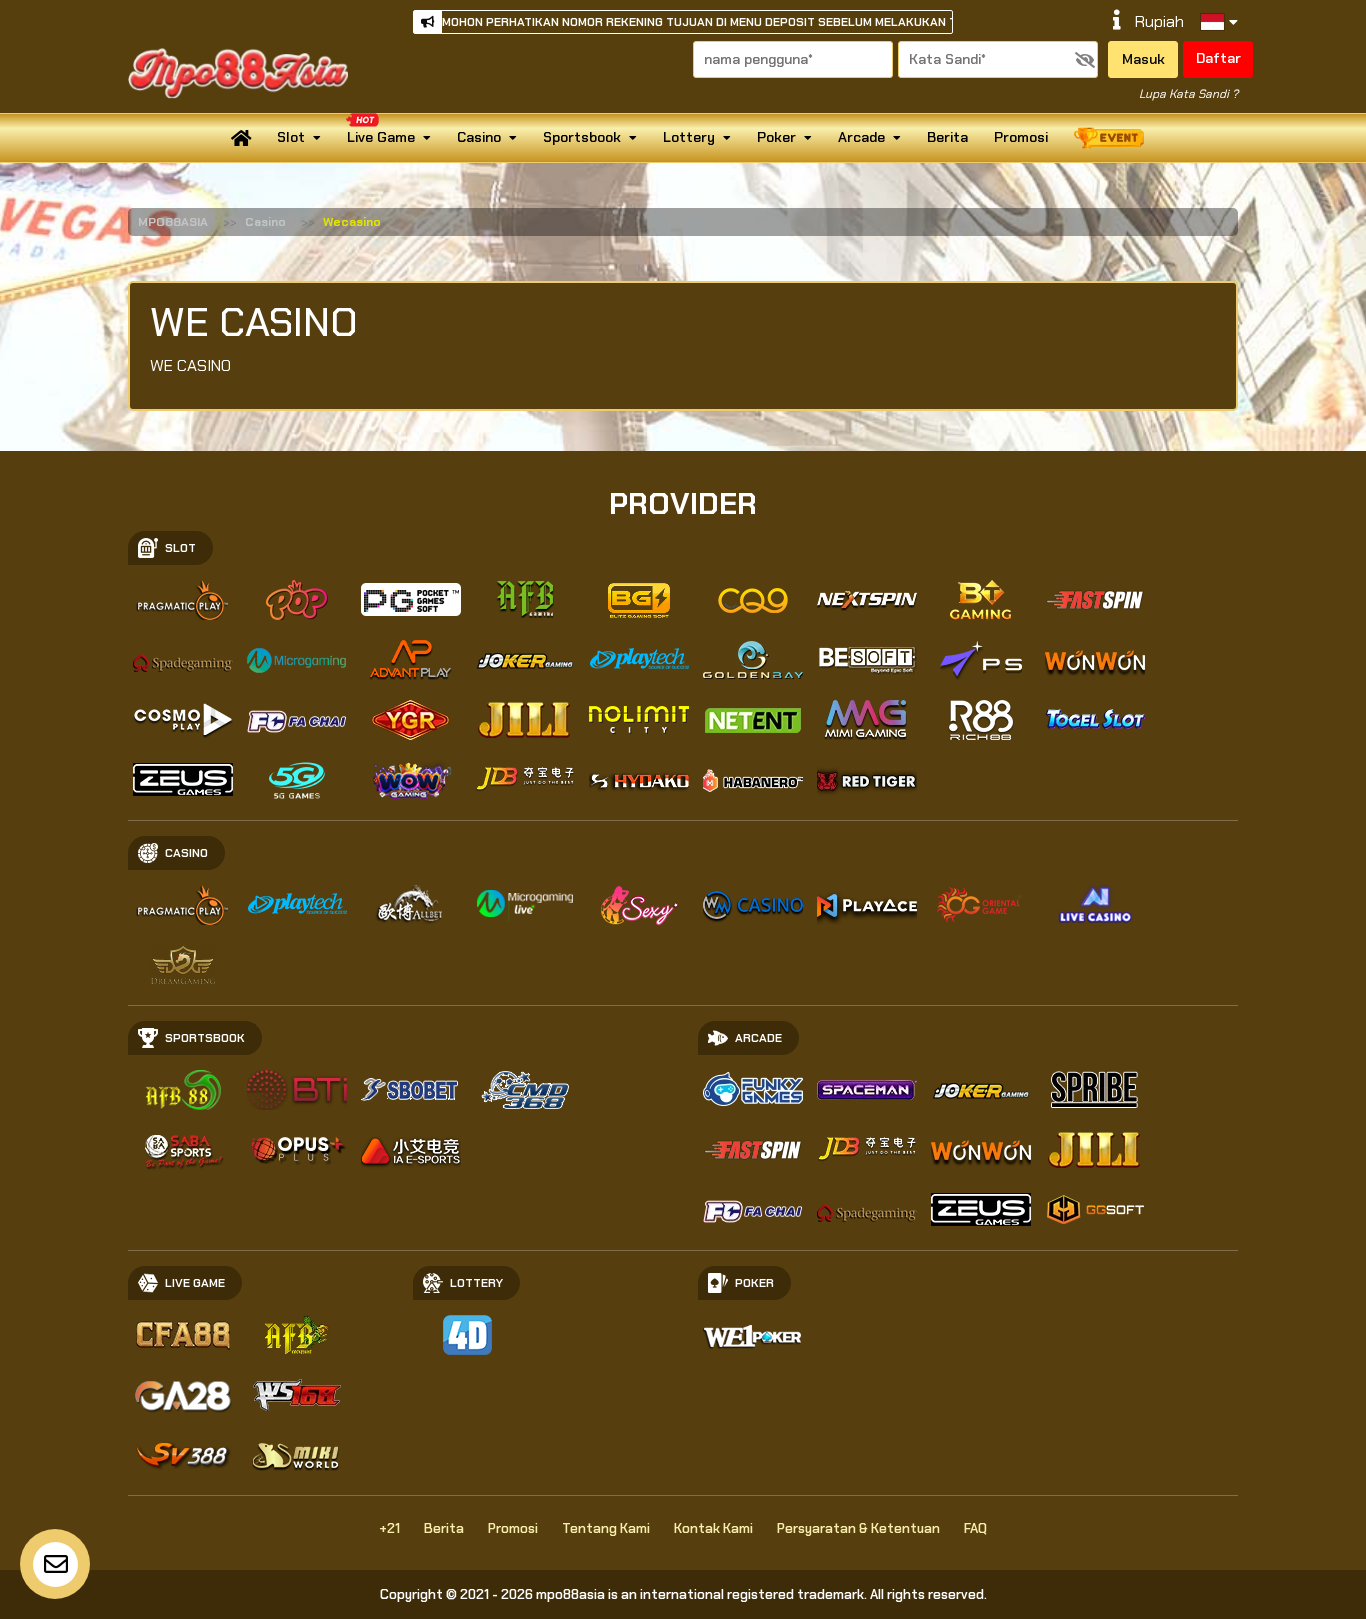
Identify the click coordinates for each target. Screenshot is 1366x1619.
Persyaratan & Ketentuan (858, 1528)
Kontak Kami (713, 1528)
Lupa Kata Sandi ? (1188, 94)
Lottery (689, 137)
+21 (389, 1528)
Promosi (1021, 137)
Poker (776, 137)
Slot (291, 137)
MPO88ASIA (173, 222)
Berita (947, 137)
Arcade (861, 137)
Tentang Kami (606, 1528)
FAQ (975, 1528)
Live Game (381, 137)
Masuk (1143, 59)
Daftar (1218, 58)
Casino (479, 137)
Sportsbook (582, 137)
